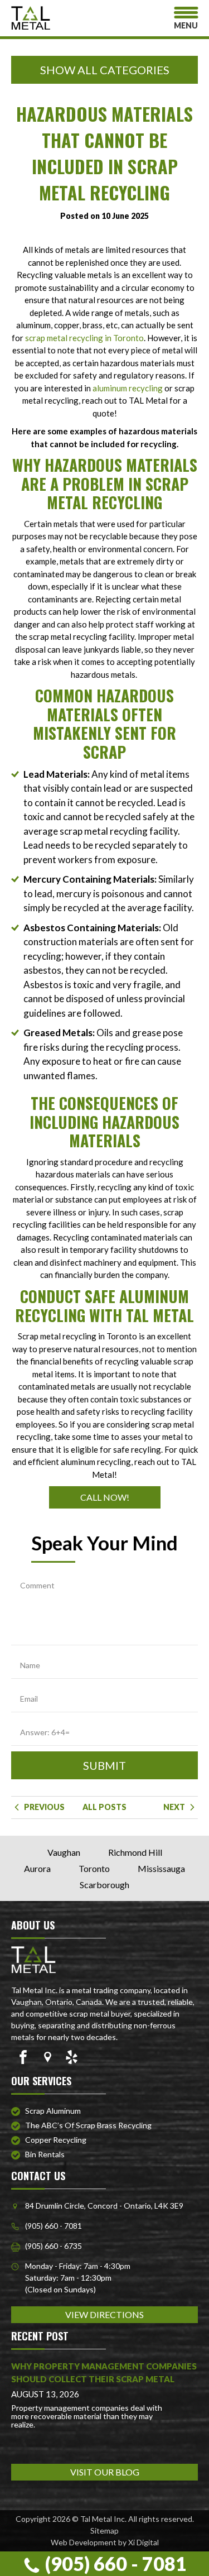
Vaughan (64, 1852)
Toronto (94, 1868)
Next (175, 1807)
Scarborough (104, 1885)
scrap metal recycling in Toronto (84, 338)
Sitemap (104, 2530)
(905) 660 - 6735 (54, 2246)
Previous (43, 1807)
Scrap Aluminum (53, 2111)
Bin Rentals (45, 2154)
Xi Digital (144, 2542)
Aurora (37, 1868)
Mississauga (161, 1868)
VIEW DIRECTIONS (104, 2314)
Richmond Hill (135, 1852)
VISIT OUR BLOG (105, 2472)
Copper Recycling (56, 2140)
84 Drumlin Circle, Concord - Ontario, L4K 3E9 (104, 2206)
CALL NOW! (105, 1497)
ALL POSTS (104, 1807)
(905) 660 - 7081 (114, 2563)
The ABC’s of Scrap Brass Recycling (88, 2125)
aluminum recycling (128, 388)
